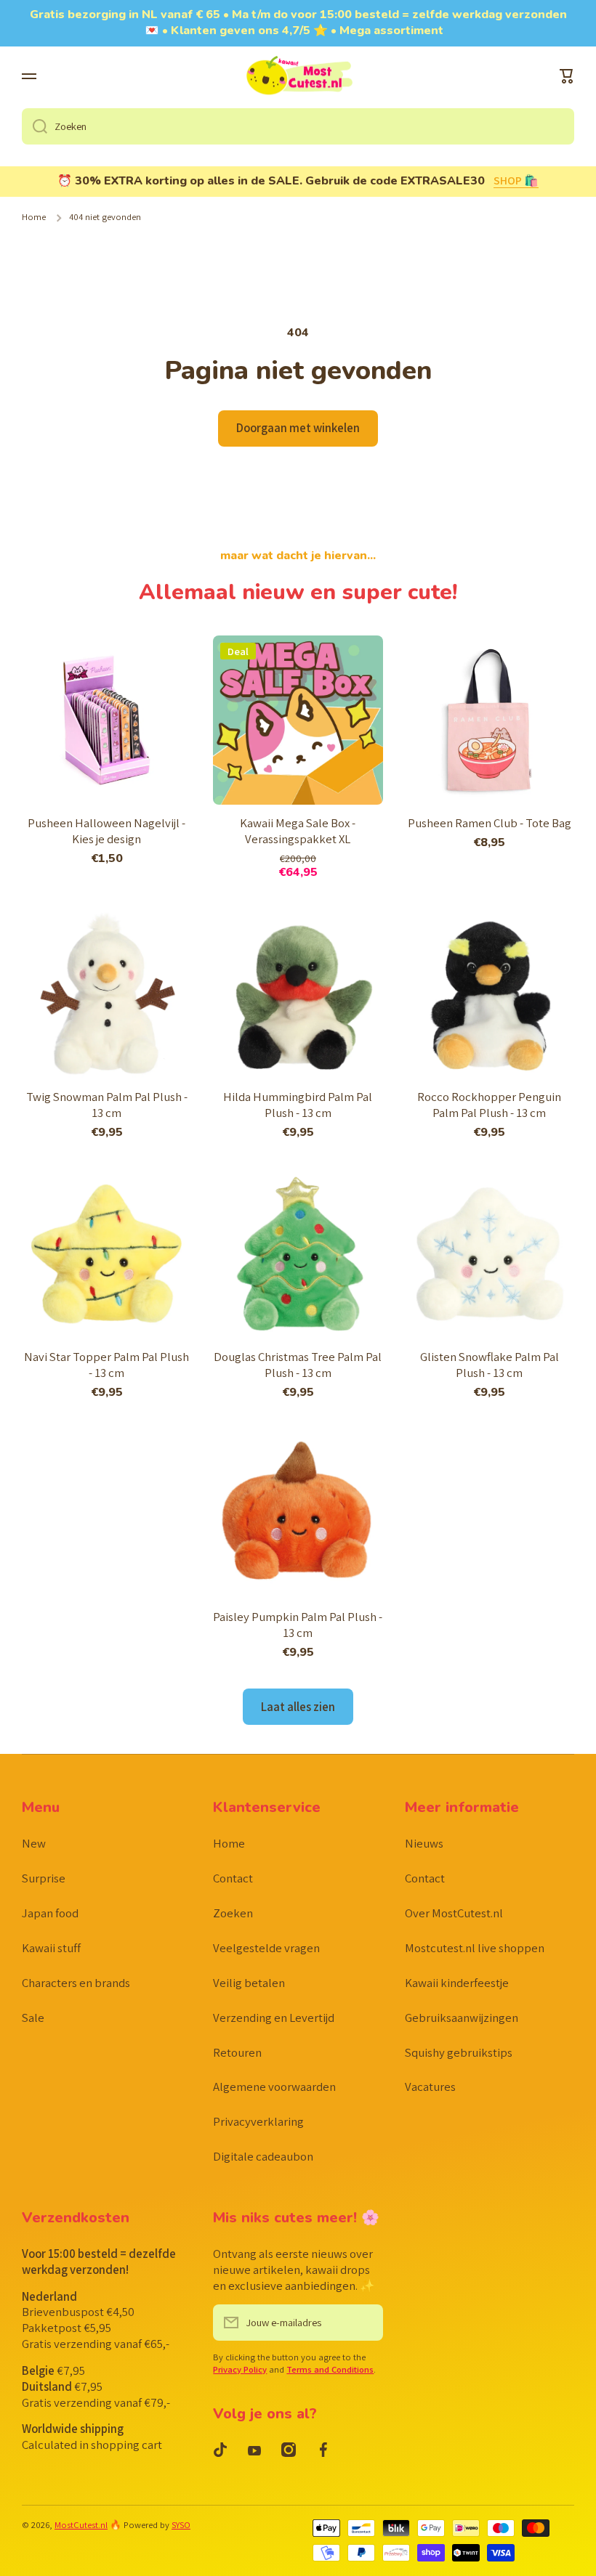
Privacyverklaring (258, 2121)
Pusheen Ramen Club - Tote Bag (490, 823)
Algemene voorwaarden (274, 2087)
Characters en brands (76, 1983)
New (34, 1843)
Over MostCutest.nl (454, 1913)
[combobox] (298, 126)
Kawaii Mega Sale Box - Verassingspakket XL (298, 831)
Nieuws (424, 1843)
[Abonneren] (365, 2323)
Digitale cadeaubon (263, 2156)
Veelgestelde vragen (266, 1948)
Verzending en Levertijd (274, 2018)
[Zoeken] (35, 126)
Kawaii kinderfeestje (457, 1983)
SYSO (181, 2525)
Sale (33, 2018)
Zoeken (233, 1913)
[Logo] (298, 77)
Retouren (237, 2052)
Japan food (50, 1913)
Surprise (44, 1878)
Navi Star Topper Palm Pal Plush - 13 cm (106, 1365)
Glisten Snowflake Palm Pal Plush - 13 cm (490, 1365)
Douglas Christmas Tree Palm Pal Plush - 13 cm (298, 1365)
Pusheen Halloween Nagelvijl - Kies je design (106, 831)
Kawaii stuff (51, 1948)
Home (34, 217)
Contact (233, 1878)
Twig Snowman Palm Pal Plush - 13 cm (107, 1105)
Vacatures (430, 2087)
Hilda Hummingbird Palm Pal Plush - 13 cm (298, 1105)
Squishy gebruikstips (459, 2052)
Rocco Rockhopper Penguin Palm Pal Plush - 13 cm (489, 1105)
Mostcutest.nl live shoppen (475, 1948)
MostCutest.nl (81, 2525)
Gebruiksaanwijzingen (462, 2018)
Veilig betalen (249, 1983)
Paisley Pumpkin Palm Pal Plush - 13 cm (298, 1625)
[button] (567, 76)
